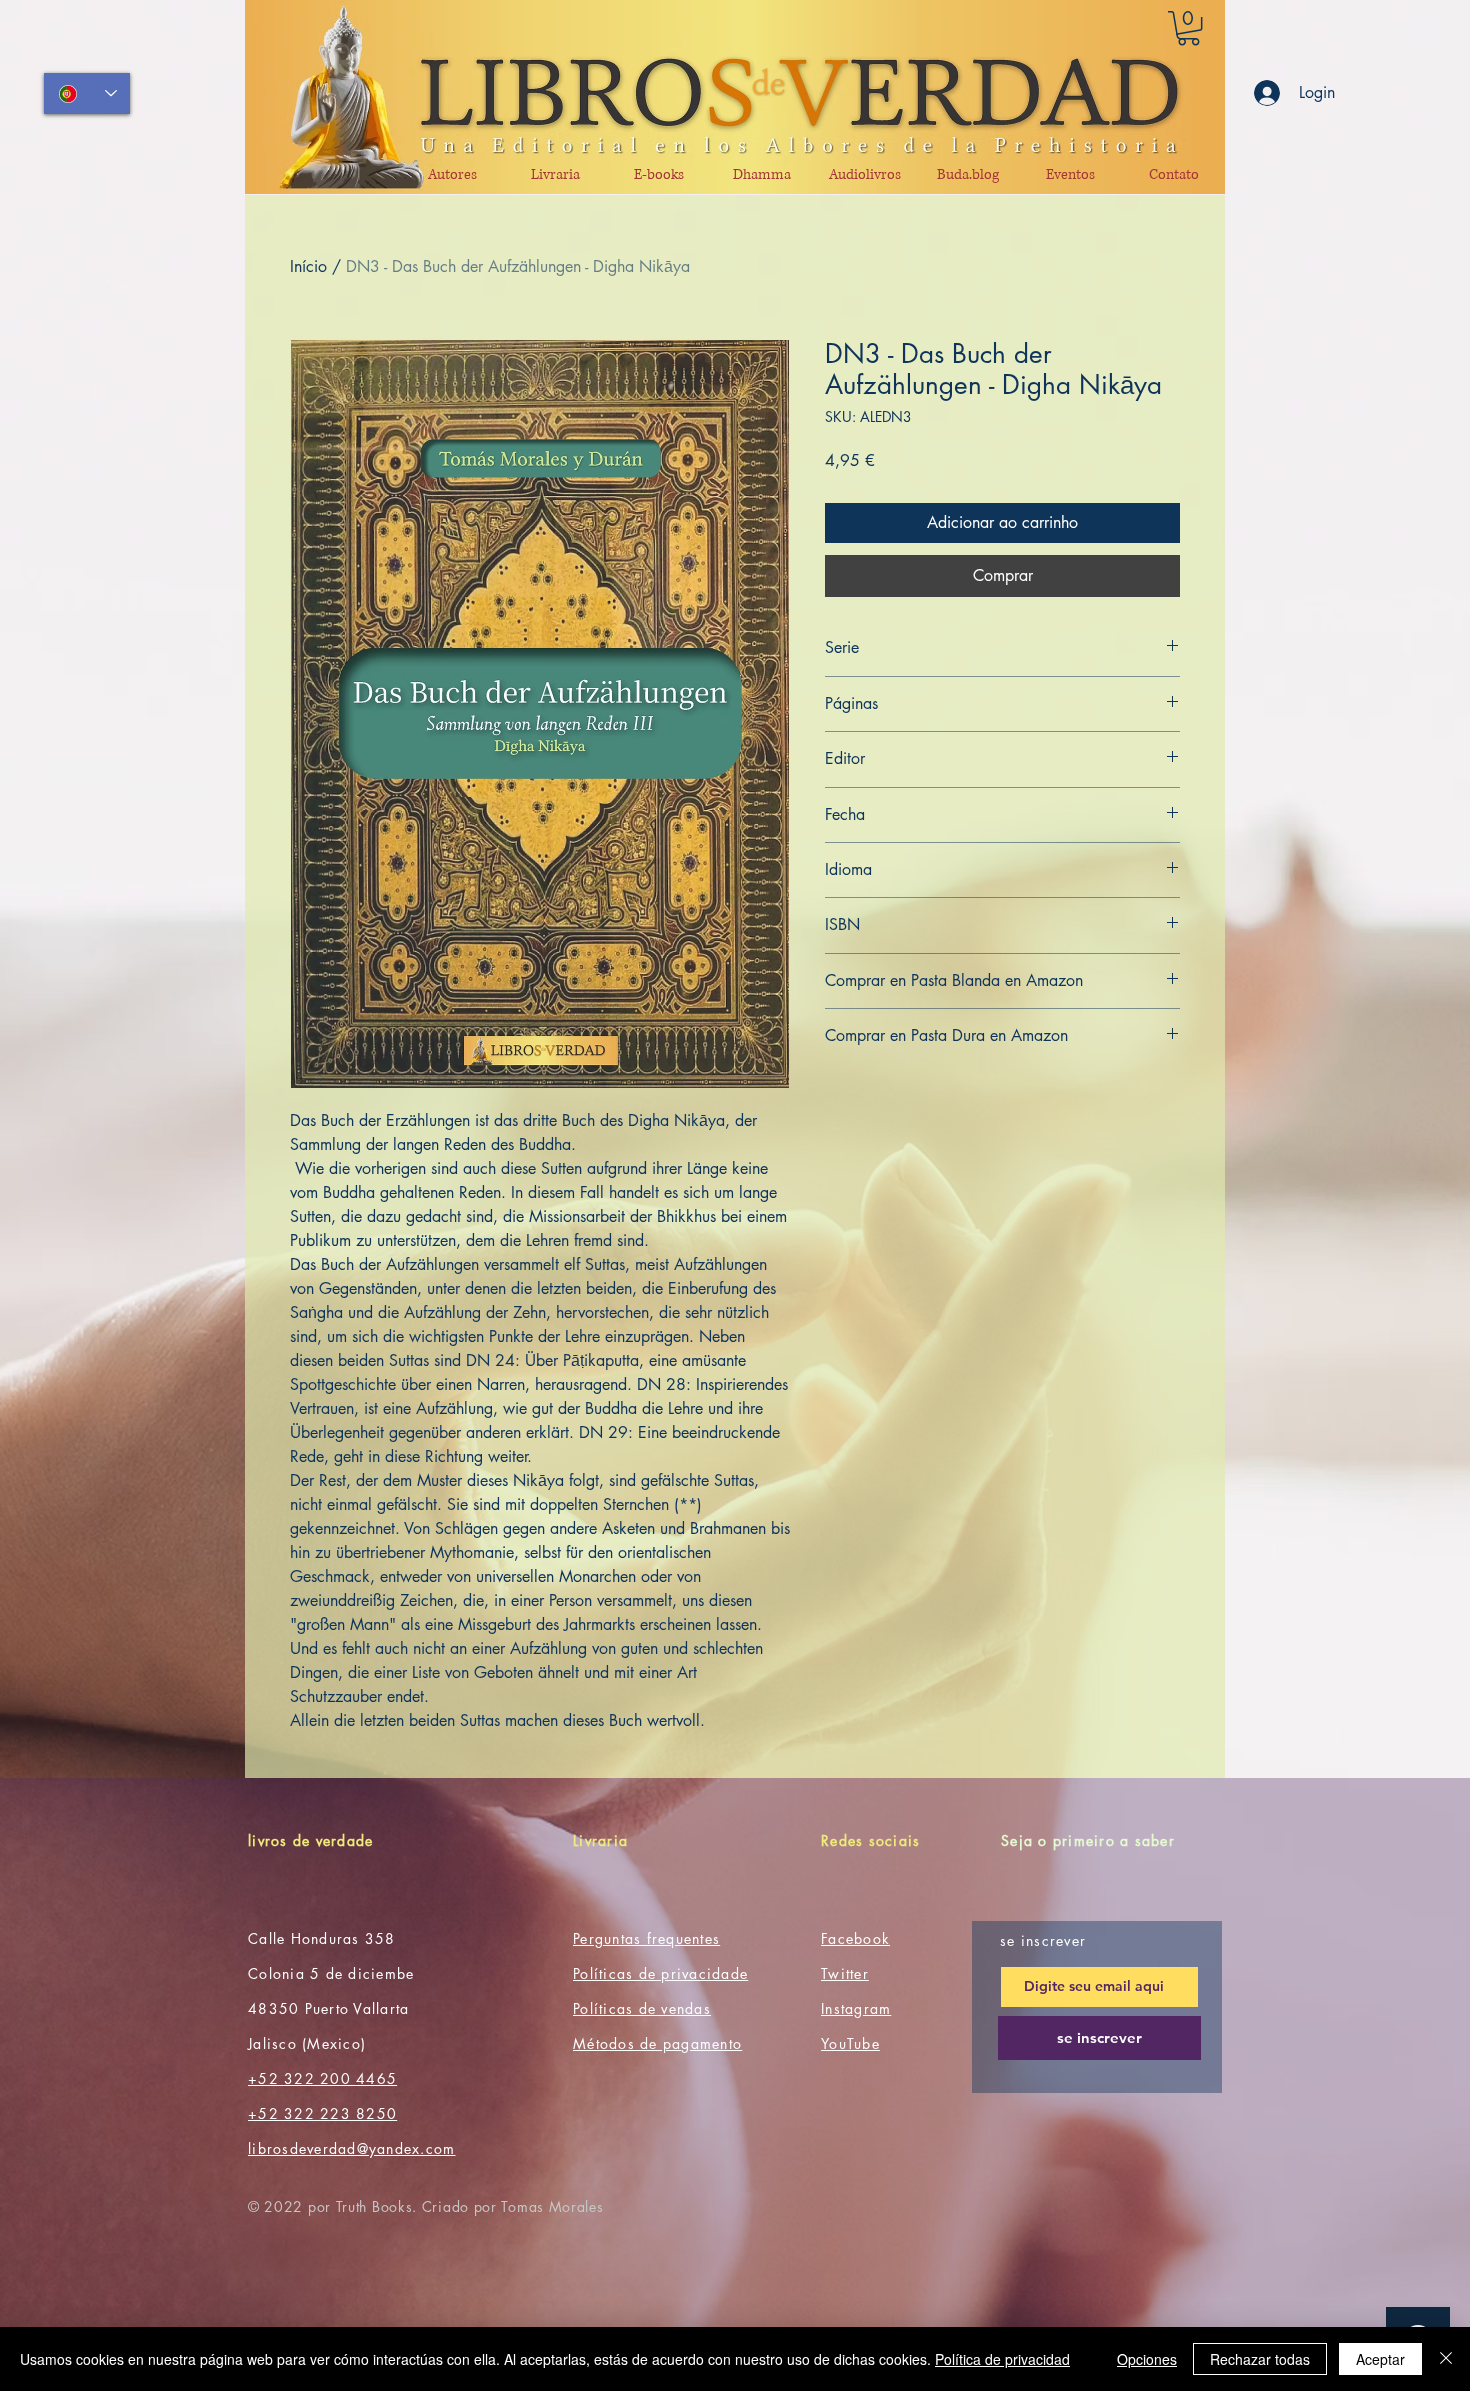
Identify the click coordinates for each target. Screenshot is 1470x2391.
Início (308, 266)
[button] (1188, 28)
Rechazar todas (1260, 2359)
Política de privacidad (1002, 2359)
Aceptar (1380, 2359)
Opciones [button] (1147, 2359)
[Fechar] (1446, 2359)
